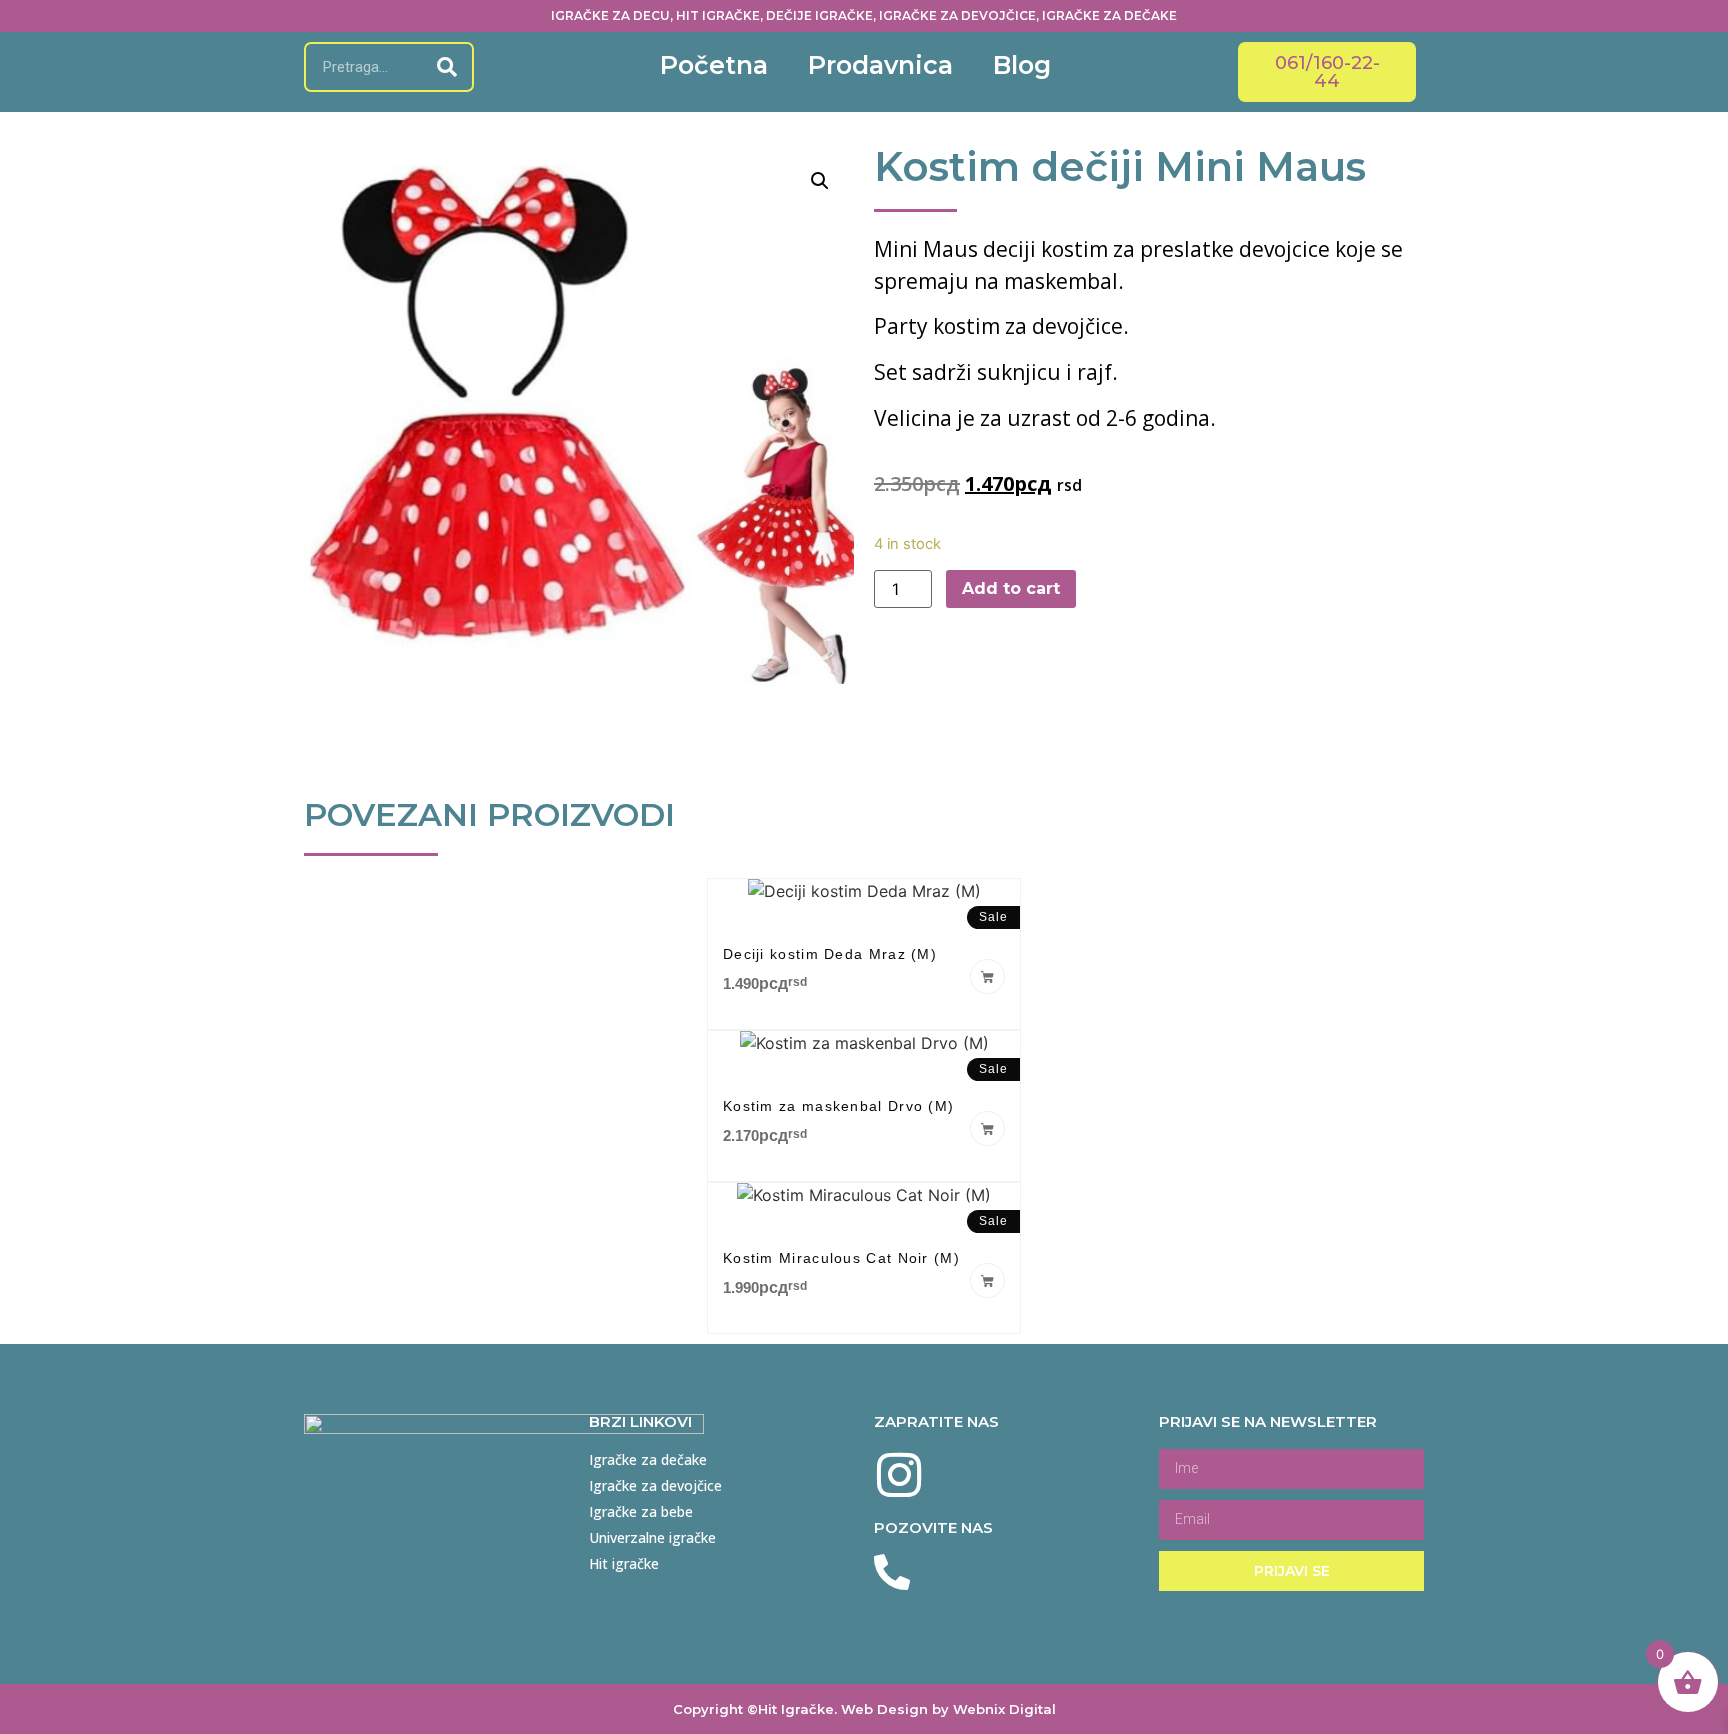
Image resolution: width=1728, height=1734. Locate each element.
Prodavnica (880, 65)
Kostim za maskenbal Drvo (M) (838, 1106)
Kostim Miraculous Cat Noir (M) (841, 1258)
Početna (714, 65)
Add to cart (1011, 588)
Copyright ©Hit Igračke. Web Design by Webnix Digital (864, 1709)
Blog (1022, 65)
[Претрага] (447, 67)
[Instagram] (899, 1474)
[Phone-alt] (892, 1573)
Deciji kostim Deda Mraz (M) (830, 954)
